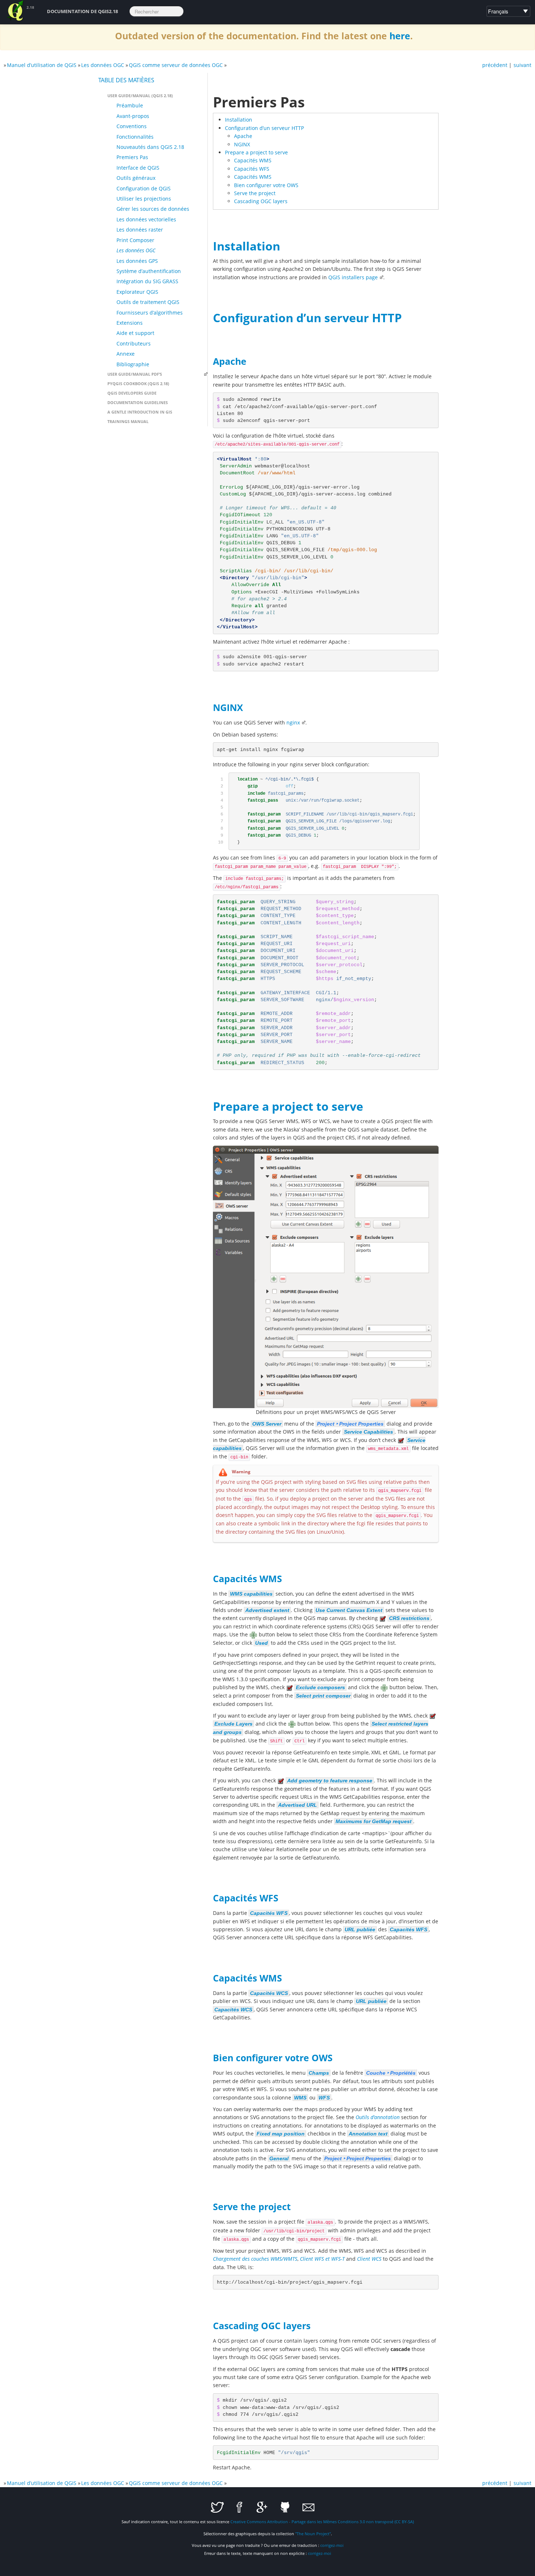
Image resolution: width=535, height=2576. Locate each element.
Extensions (130, 323)
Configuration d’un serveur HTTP (264, 128)
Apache (243, 136)
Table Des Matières (126, 80)
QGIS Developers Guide (132, 393)
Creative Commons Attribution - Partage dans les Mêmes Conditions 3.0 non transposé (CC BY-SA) (322, 2522)
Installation (239, 120)
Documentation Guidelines (138, 402)
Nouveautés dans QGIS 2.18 (150, 147)
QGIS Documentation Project (16, 11)
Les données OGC (103, 65)
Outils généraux (136, 178)
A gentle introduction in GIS (140, 412)
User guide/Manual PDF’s (135, 374)
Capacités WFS (252, 169)
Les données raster (140, 230)
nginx (293, 722)
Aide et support (135, 333)
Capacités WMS (253, 160)
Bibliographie (133, 364)
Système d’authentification (149, 271)
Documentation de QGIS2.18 (82, 11)
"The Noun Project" (313, 2534)
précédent (495, 65)
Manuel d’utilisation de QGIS (42, 65)
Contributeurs (134, 343)
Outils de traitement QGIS (148, 302)
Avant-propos (133, 116)
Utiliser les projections (144, 199)
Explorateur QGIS (137, 292)
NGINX (242, 144)
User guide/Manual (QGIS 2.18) (140, 96)
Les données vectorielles (146, 219)
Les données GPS (137, 261)
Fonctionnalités (135, 137)
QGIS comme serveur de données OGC (176, 65)
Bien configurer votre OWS (266, 185)
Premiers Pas (132, 157)
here (400, 36)
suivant (522, 65)
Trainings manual (128, 421)
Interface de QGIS (138, 168)
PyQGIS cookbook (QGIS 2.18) (138, 384)
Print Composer (135, 240)
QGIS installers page (353, 277)
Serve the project (255, 193)
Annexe (126, 354)
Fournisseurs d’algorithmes (150, 313)
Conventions (132, 126)
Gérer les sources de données (153, 209)
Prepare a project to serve (256, 152)
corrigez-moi (332, 2545)
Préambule (130, 105)
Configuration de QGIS (144, 188)
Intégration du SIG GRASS (147, 281)
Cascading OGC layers (261, 201)
